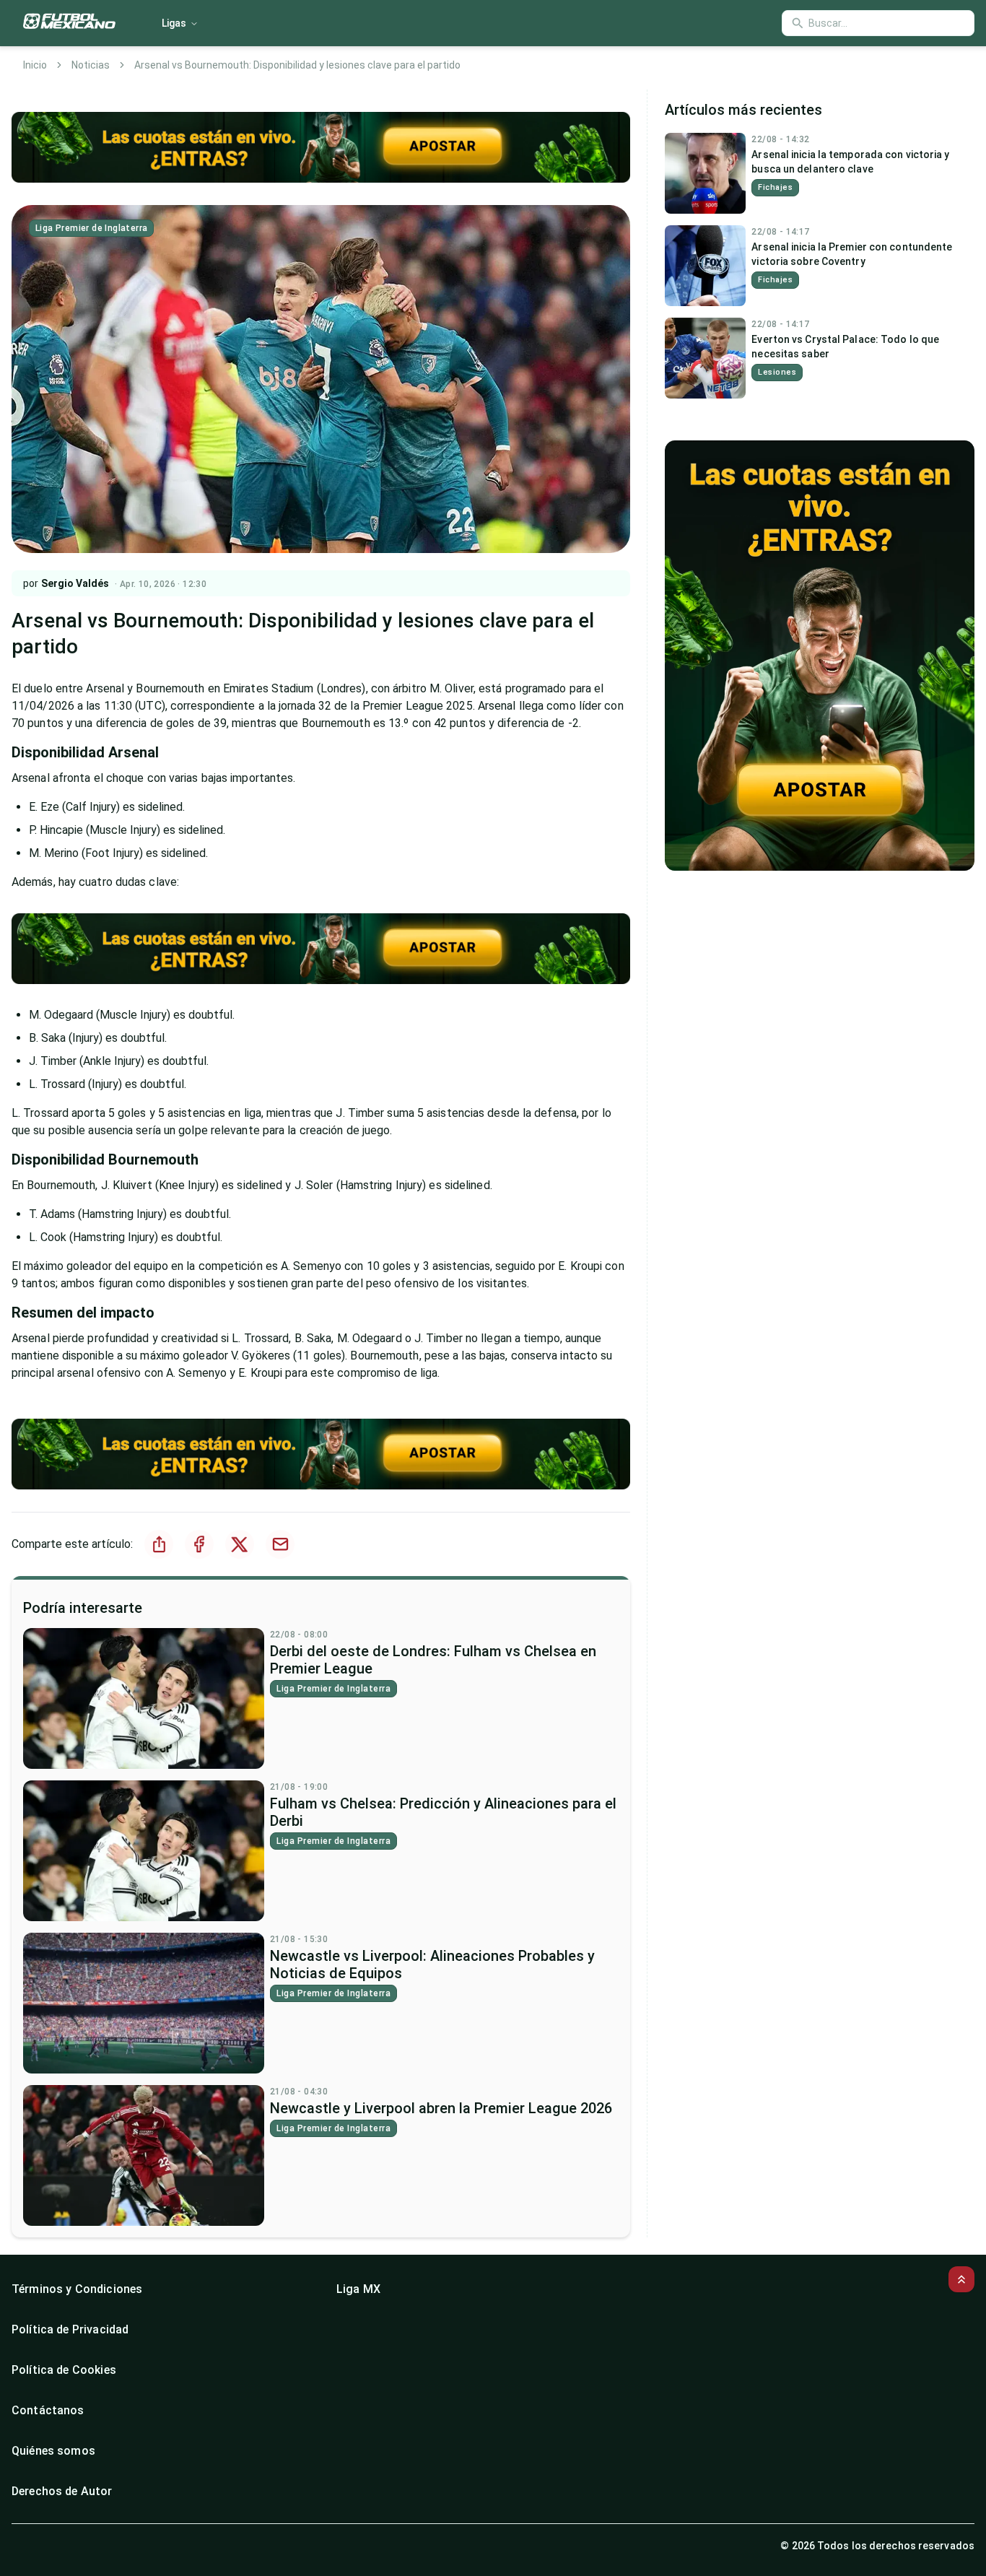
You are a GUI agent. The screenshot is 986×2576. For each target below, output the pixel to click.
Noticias (91, 65)
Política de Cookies (64, 2370)
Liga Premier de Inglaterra (91, 228)
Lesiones (777, 372)
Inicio (35, 65)
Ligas (174, 23)
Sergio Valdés (75, 583)
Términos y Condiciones (77, 2289)
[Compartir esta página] (159, 1544)
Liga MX (358, 2289)
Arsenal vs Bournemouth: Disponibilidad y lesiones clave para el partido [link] (297, 65)
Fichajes (775, 187)
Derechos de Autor (62, 2491)
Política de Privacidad (70, 2329)
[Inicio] (69, 23)
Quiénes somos (53, 2451)
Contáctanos (48, 2410)
